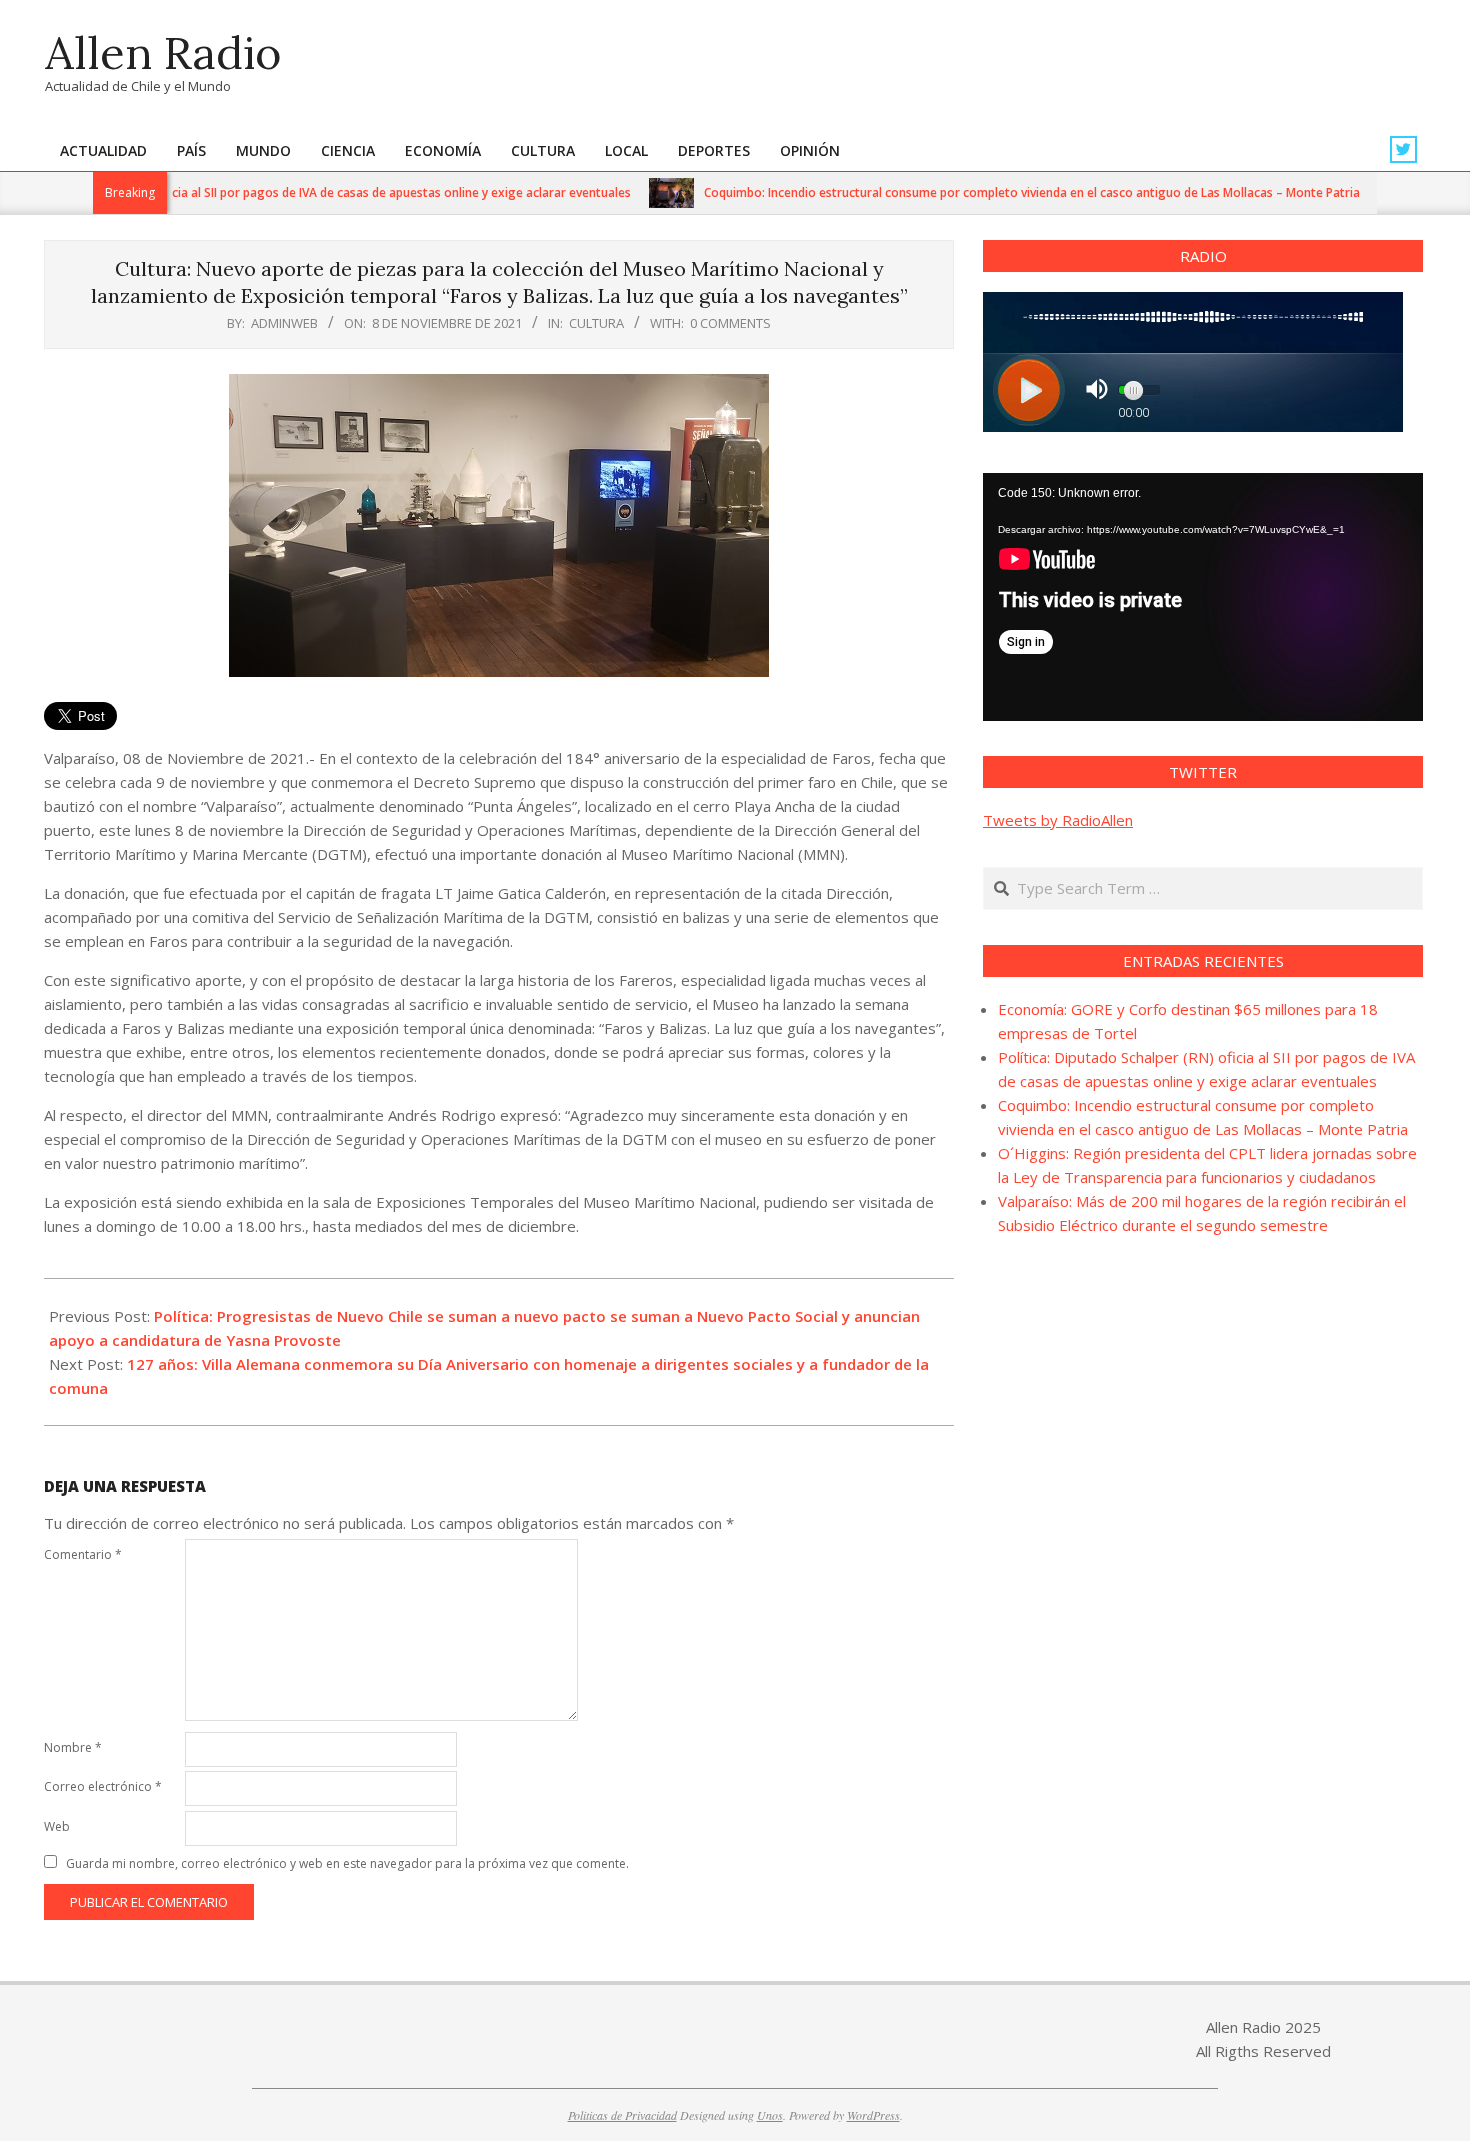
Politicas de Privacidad (622, 2115)
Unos (770, 2115)
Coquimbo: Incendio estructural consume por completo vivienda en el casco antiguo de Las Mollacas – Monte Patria (995, 192)
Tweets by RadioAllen (1058, 820)
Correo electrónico (103, 1786)
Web (57, 1826)
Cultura (596, 323)
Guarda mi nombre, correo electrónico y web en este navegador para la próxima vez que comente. (347, 1863)
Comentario (83, 1554)
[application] (1203, 597)
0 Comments (730, 323)
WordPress (873, 2115)
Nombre (73, 1747)
